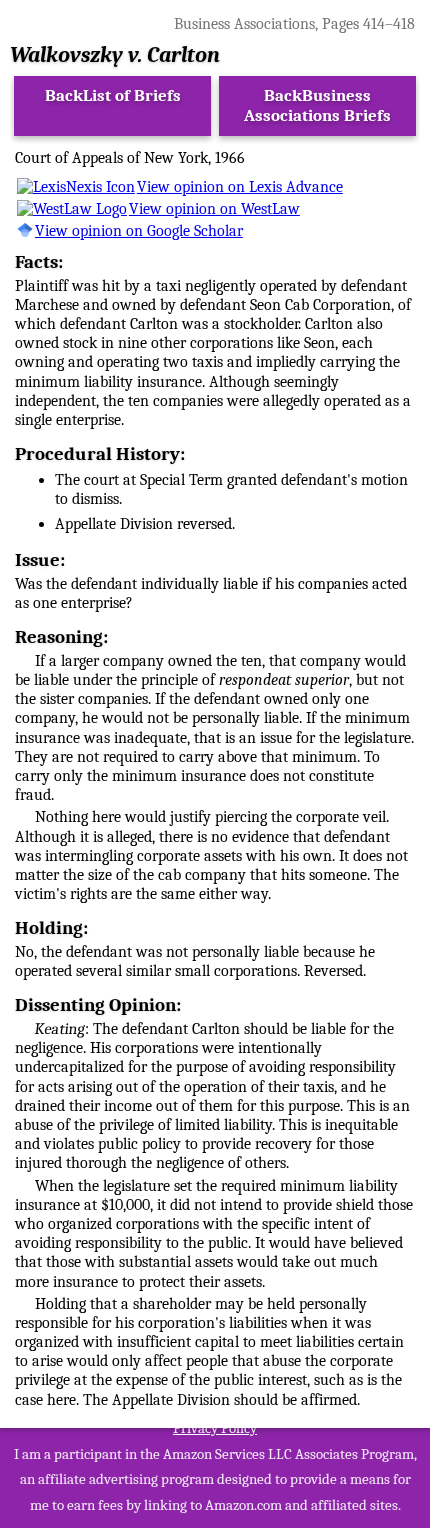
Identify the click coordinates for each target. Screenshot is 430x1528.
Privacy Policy (215, 1428)
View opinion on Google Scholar (139, 231)
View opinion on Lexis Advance (240, 187)
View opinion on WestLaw (214, 209)
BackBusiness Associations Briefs (317, 105)
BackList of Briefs (113, 95)
